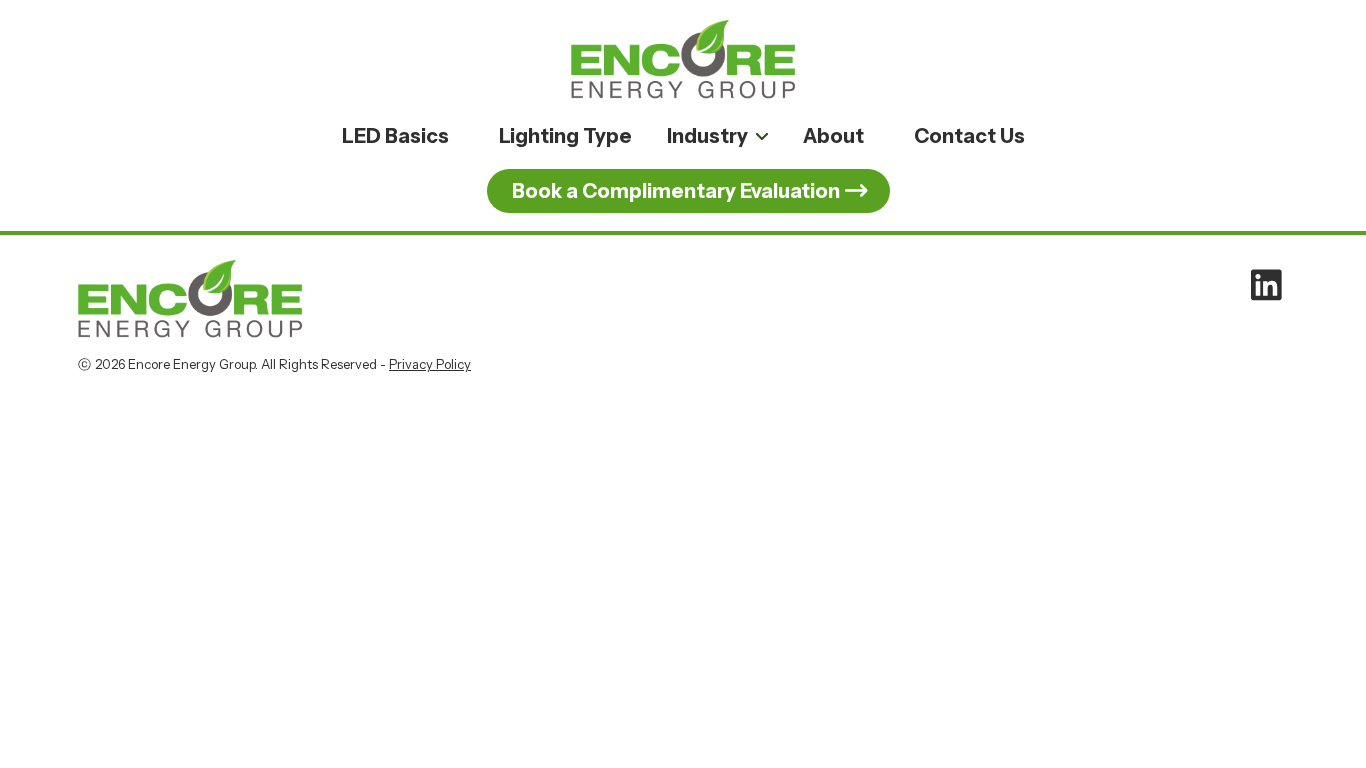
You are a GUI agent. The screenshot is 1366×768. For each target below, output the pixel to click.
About (833, 136)
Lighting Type (565, 136)
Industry (707, 136)
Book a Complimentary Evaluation (676, 191)
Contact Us (969, 136)
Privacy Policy (430, 364)
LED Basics (395, 136)
